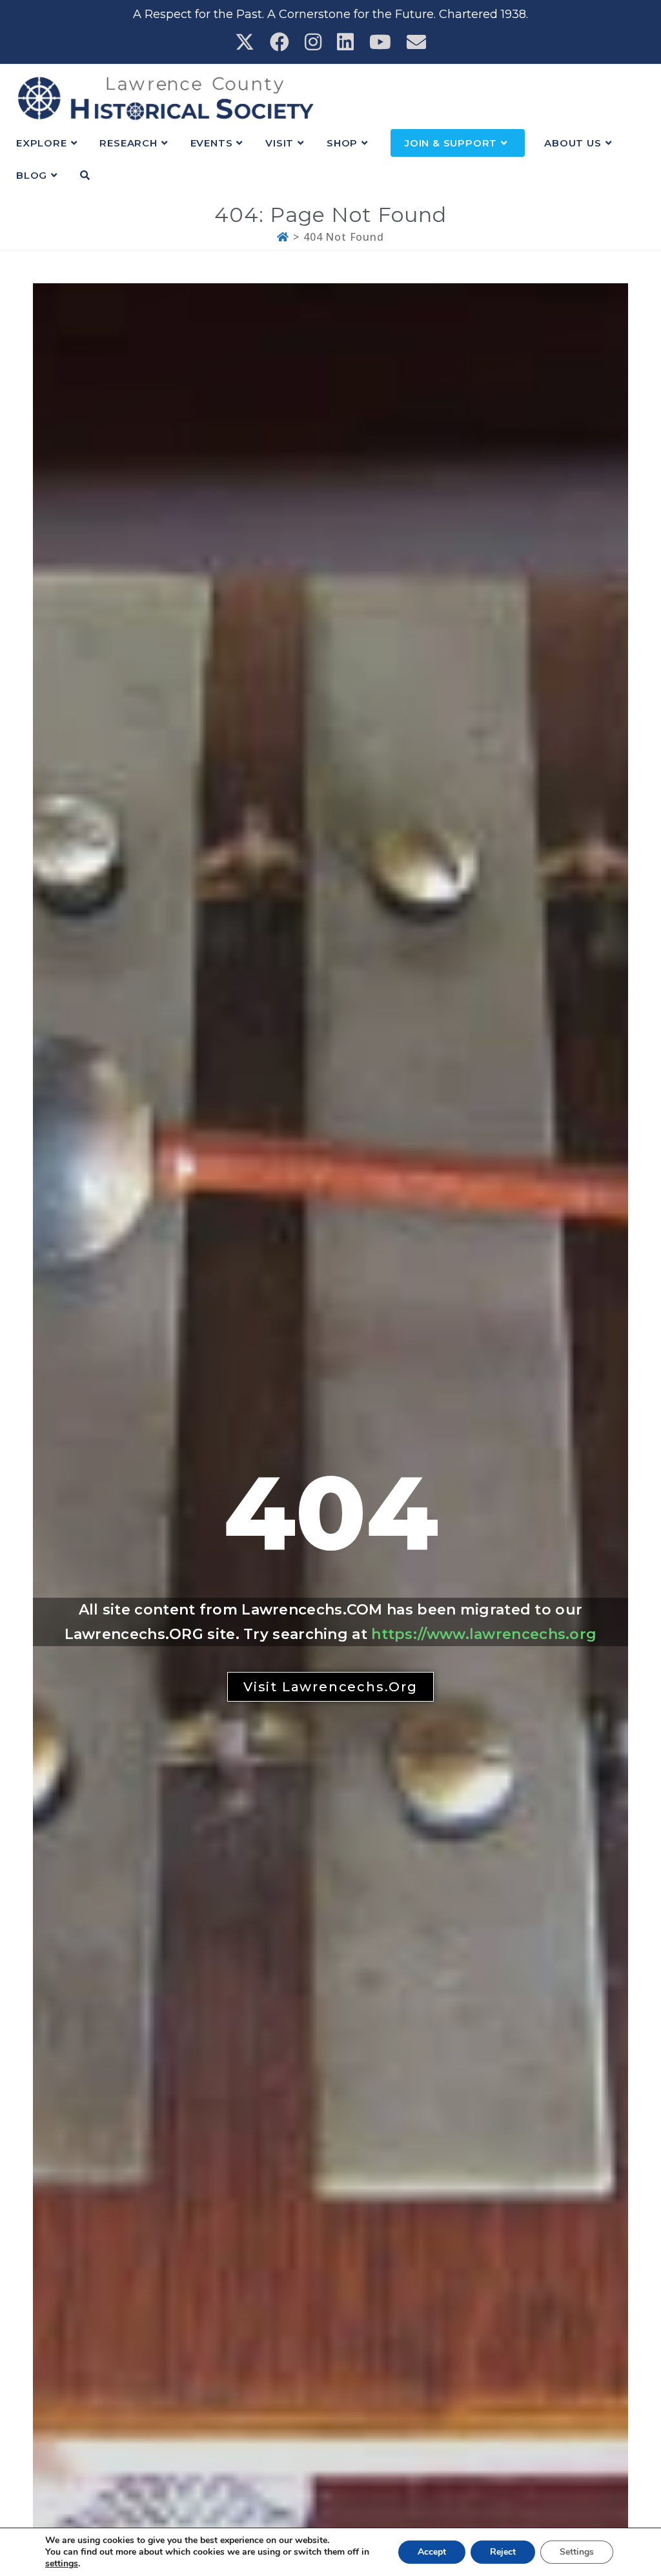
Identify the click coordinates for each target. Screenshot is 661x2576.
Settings (577, 2552)
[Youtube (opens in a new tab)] (380, 42)
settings (62, 2564)
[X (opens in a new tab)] (245, 42)
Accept (432, 2552)
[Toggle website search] (85, 176)
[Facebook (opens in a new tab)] (280, 42)
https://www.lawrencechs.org (484, 1634)
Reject (503, 2552)
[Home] (283, 237)
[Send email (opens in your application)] (416, 42)
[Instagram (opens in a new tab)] (313, 42)
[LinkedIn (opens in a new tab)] (345, 42)
